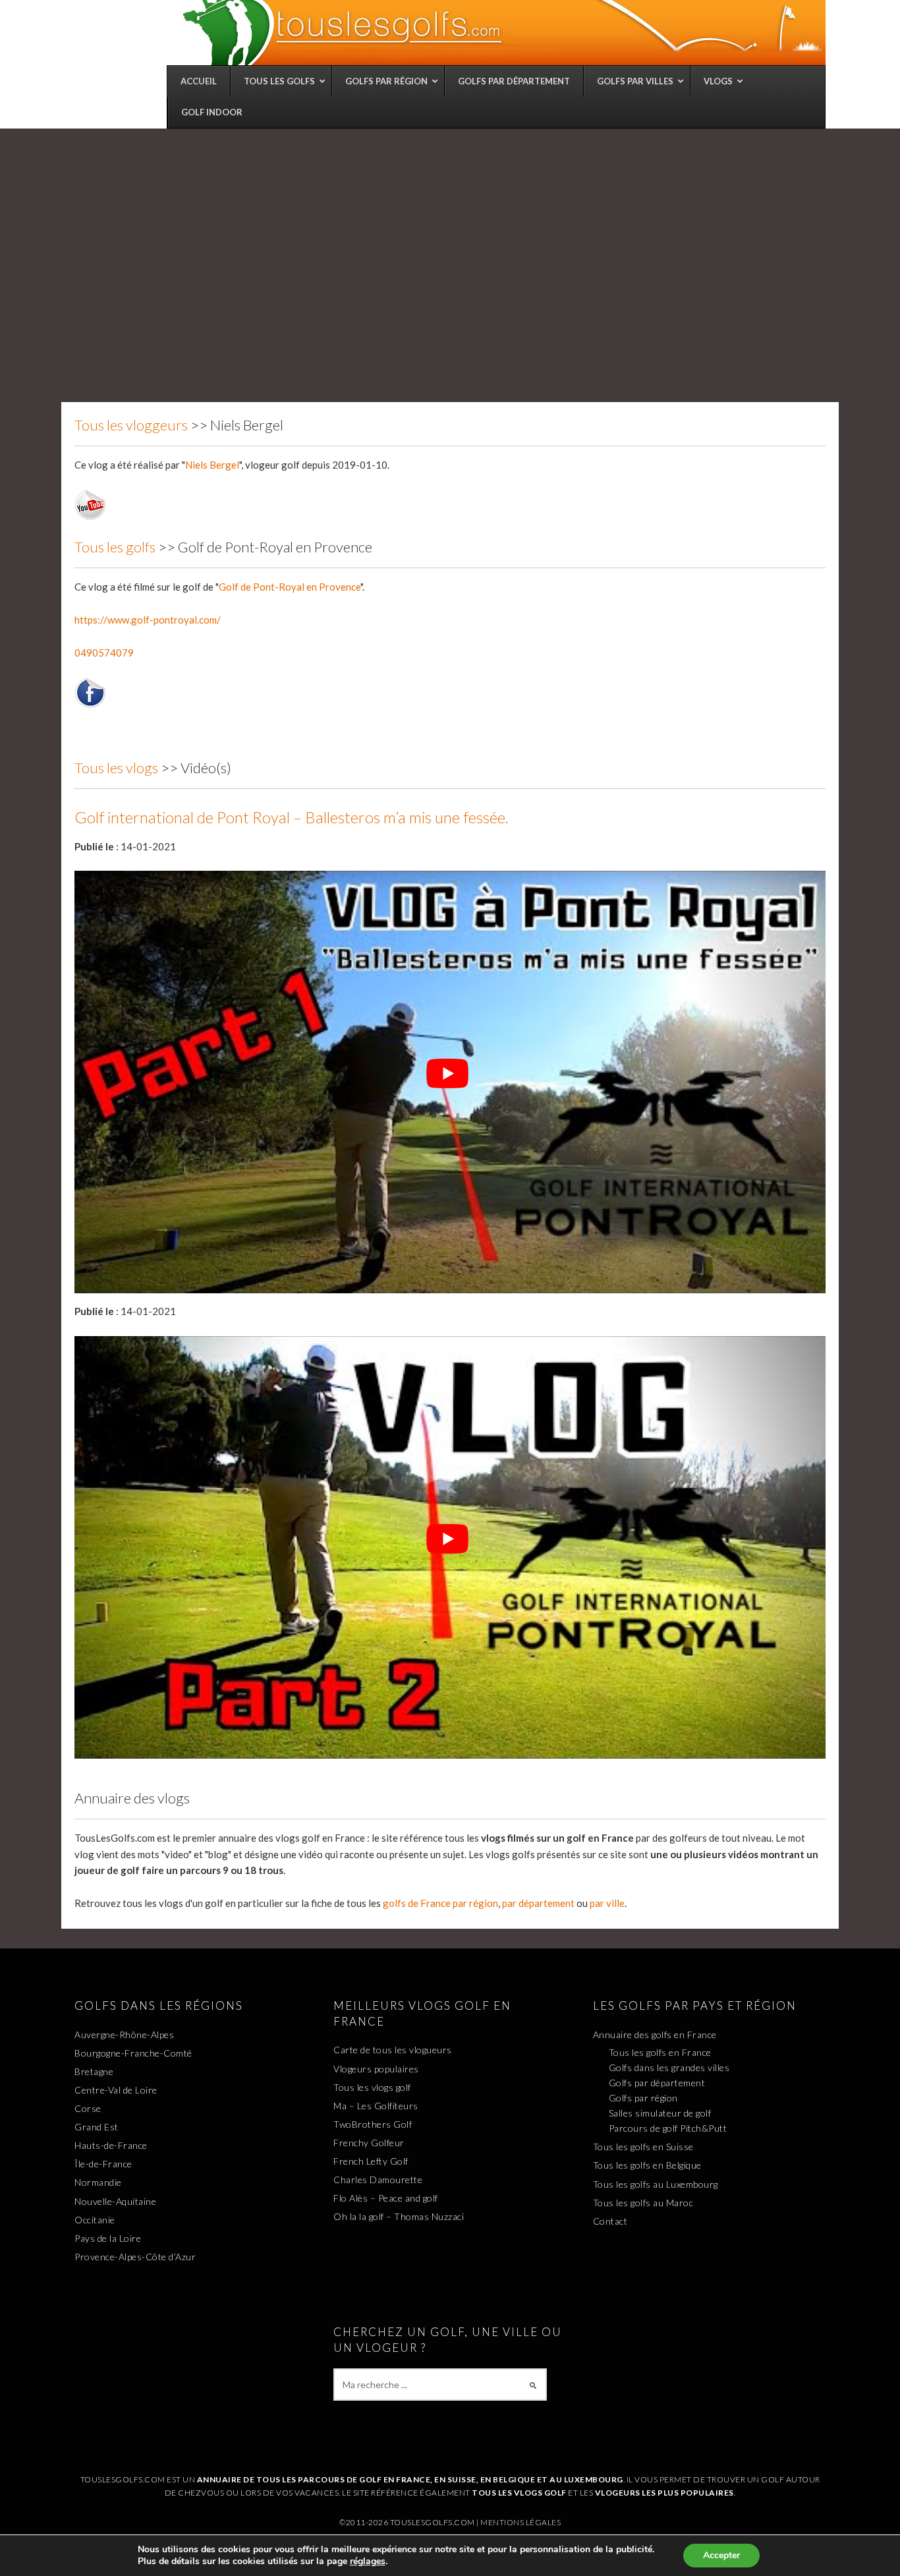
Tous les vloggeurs (131, 425)
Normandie (98, 2182)
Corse (88, 2108)
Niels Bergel (212, 465)
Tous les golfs (115, 547)
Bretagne (94, 2071)
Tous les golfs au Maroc (643, 2203)
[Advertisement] (450, 227)
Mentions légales (520, 2522)
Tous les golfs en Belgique (647, 2165)
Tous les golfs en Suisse (643, 2147)
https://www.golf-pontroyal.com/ (148, 620)
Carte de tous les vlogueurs (393, 2050)
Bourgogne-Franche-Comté (133, 2053)
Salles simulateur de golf (660, 2113)
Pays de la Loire (108, 2238)
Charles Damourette (378, 2180)
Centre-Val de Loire (116, 2090)
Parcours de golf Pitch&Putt (668, 2128)
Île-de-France (103, 2164)
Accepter (721, 2555)
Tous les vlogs (116, 768)
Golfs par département (657, 2083)
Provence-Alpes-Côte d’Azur (135, 2257)
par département (538, 1903)
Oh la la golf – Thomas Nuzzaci (399, 2216)
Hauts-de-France (111, 2145)
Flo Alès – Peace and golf (386, 2198)
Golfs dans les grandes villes (669, 2067)
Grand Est (97, 2127)
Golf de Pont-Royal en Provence (290, 587)
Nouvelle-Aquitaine (115, 2201)
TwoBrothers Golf (373, 2124)
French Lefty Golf (371, 2161)
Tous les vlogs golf (372, 2087)
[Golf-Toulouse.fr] (503, 32)
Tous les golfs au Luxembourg (656, 2184)
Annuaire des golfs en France (655, 2034)
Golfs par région (643, 2098)
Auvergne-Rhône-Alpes (124, 2034)
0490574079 (104, 653)
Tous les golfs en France (660, 2052)
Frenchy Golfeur (369, 2143)
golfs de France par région (440, 1903)
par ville (607, 1903)
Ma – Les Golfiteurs (376, 2106)
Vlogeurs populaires (376, 2069)
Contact (610, 2221)
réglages (368, 2561)
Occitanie (95, 2220)
